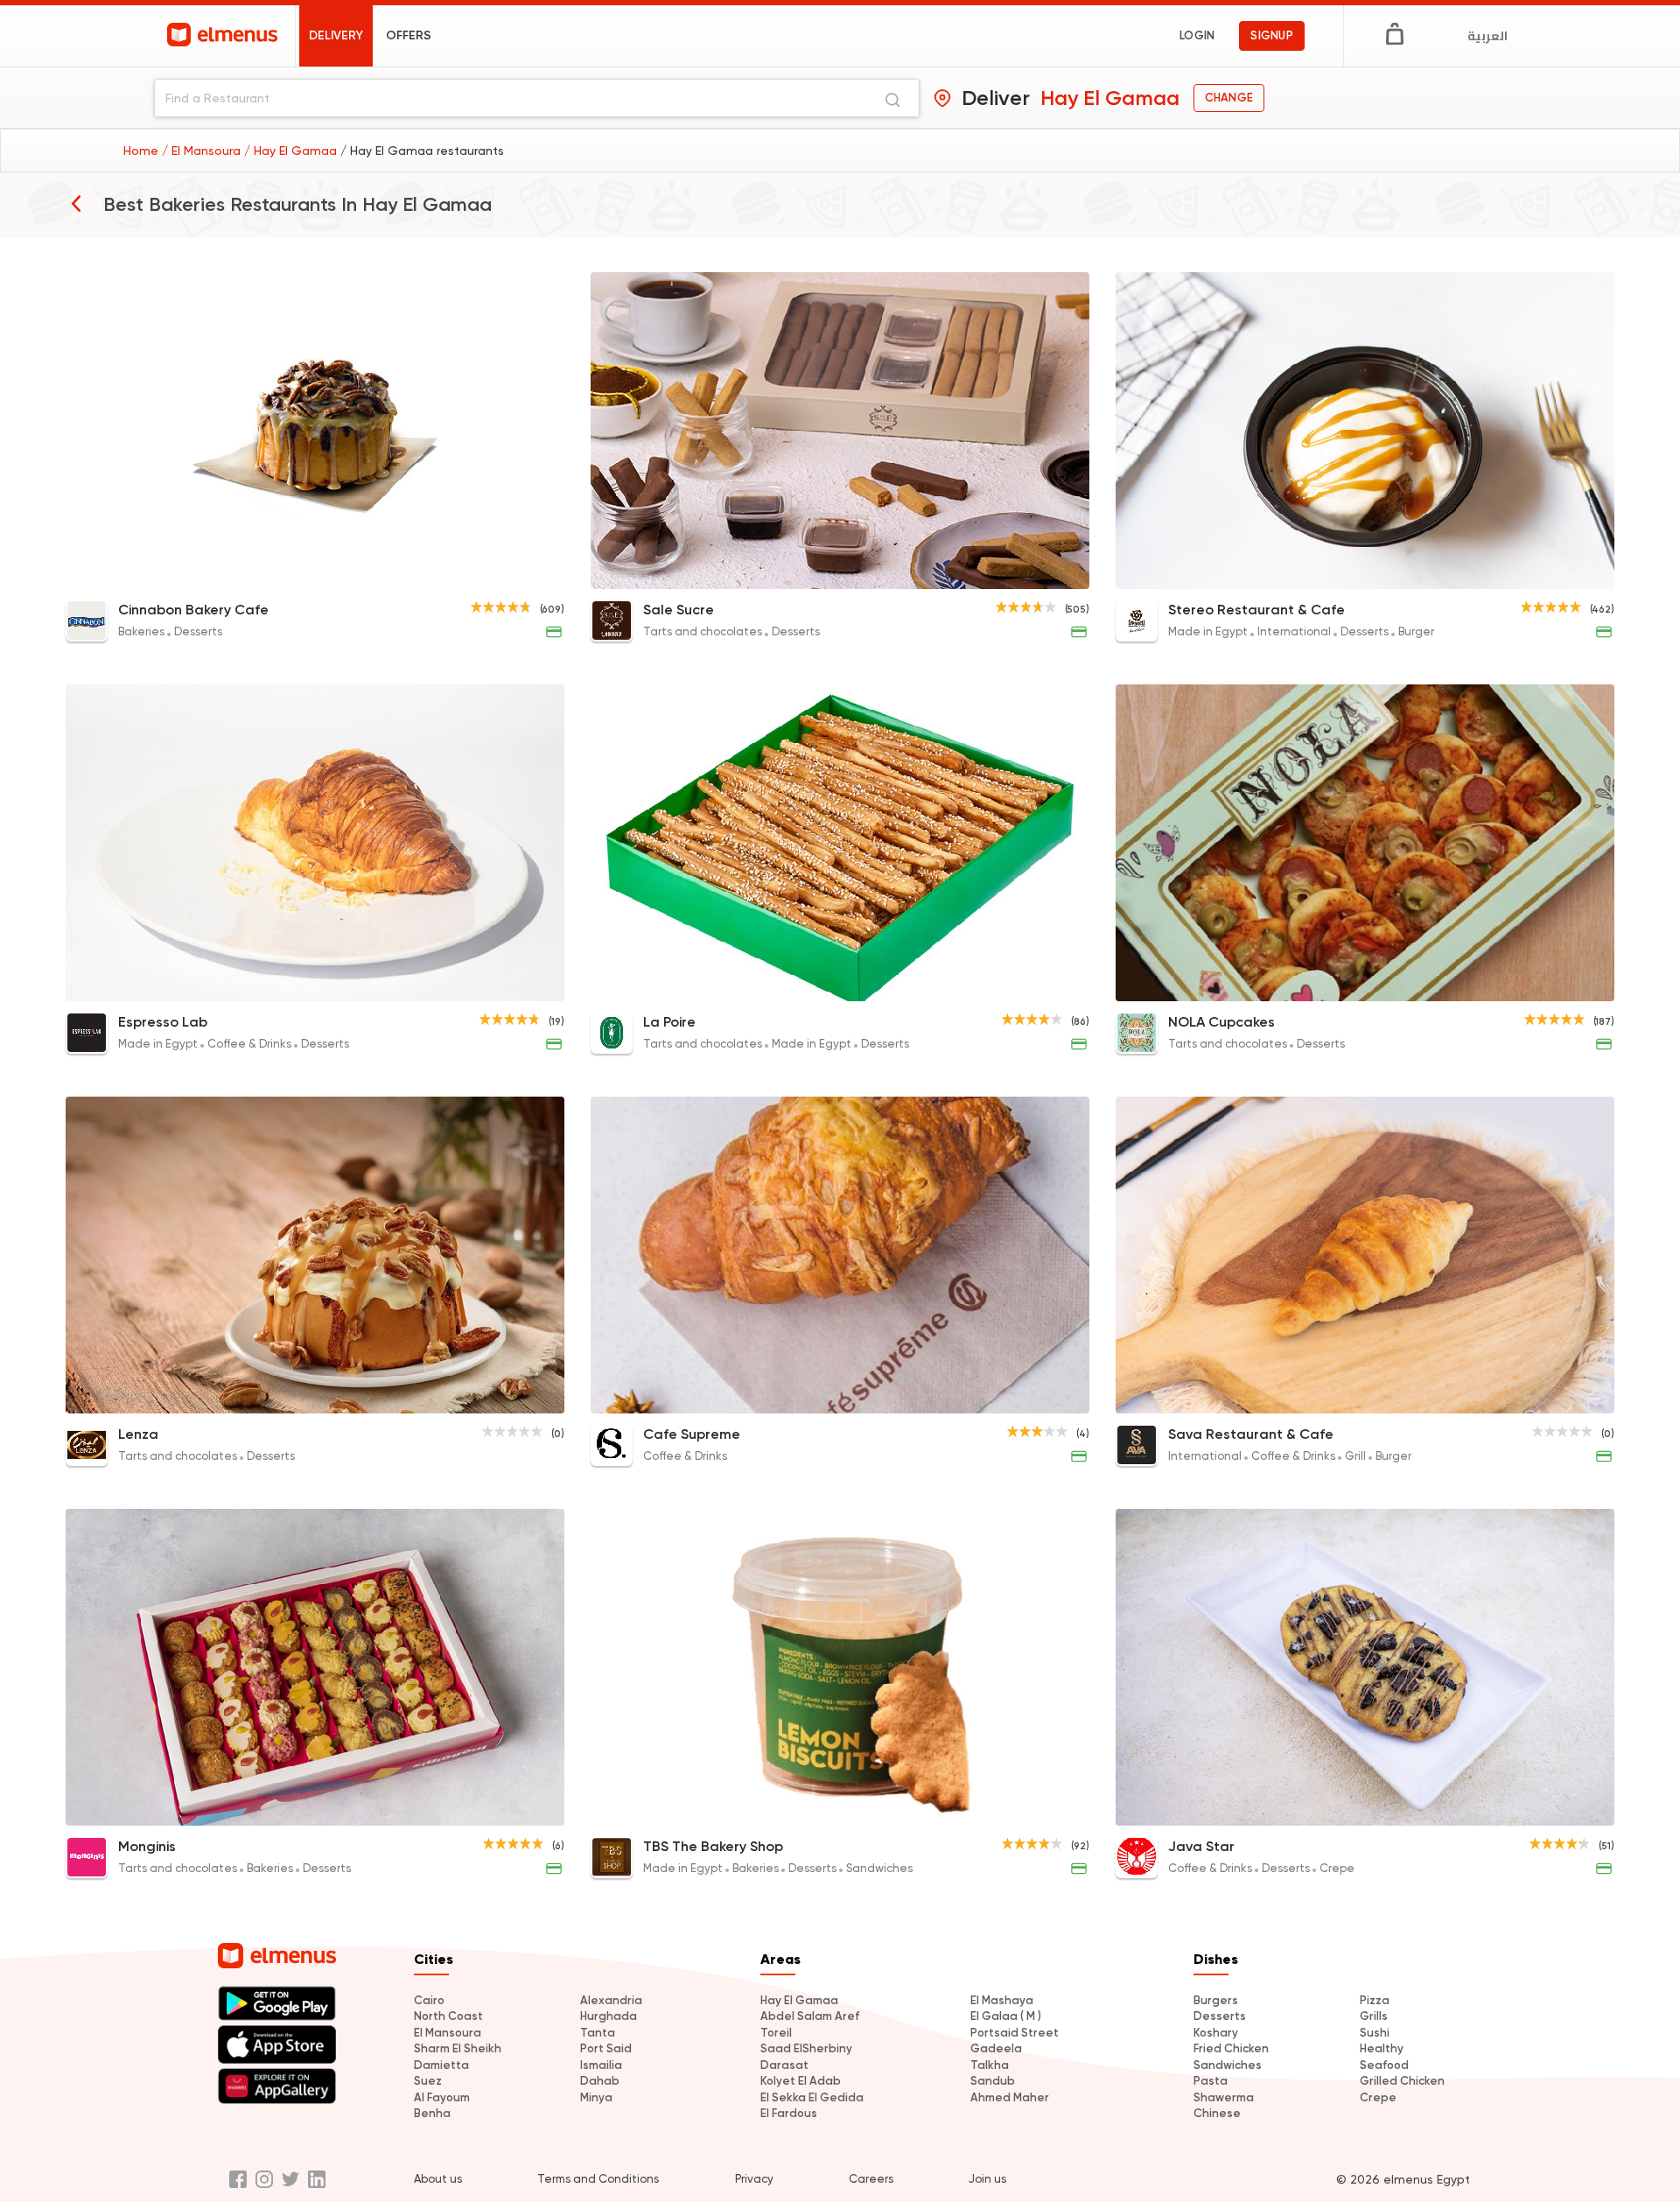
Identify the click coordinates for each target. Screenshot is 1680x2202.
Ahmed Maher (1010, 2097)
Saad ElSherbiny (806, 2048)
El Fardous (789, 2113)
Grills (1374, 2016)
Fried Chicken (1231, 2048)
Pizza (1375, 2000)
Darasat (784, 2065)
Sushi (1375, 2033)
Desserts (1220, 2016)
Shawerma (1224, 2097)
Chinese (1217, 2113)
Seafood (1384, 2065)
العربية (1487, 36)
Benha (432, 2113)
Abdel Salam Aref (810, 2016)
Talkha (990, 2065)
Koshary (1216, 2033)
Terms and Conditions (598, 2179)
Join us (987, 2179)
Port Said (606, 2048)
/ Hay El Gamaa (292, 151)
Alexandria (611, 2000)
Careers (871, 2179)
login (1197, 35)
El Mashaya (1002, 2000)
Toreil (776, 2033)
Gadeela (996, 2048)
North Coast (448, 2016)
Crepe (1378, 2097)
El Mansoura (448, 2033)
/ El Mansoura (203, 151)
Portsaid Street (1015, 2033)
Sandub (993, 2081)
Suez (428, 2081)
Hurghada (609, 2016)
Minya (596, 2097)
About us (438, 2179)
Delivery (336, 35)
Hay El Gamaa (799, 2000)
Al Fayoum (442, 2097)
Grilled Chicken (1402, 2081)
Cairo (429, 2000)
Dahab (600, 2081)
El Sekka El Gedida (812, 2097)
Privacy (754, 2179)
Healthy (1382, 2048)
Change (1229, 98)
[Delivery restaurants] (76, 203)
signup (1272, 35)
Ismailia (601, 2065)
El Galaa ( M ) (1006, 2016)
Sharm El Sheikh (458, 2048)
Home (143, 151)
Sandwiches (1228, 2065)
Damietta (441, 2065)
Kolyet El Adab (801, 2081)
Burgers (1216, 2000)
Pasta (1211, 2081)
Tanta (598, 2033)
